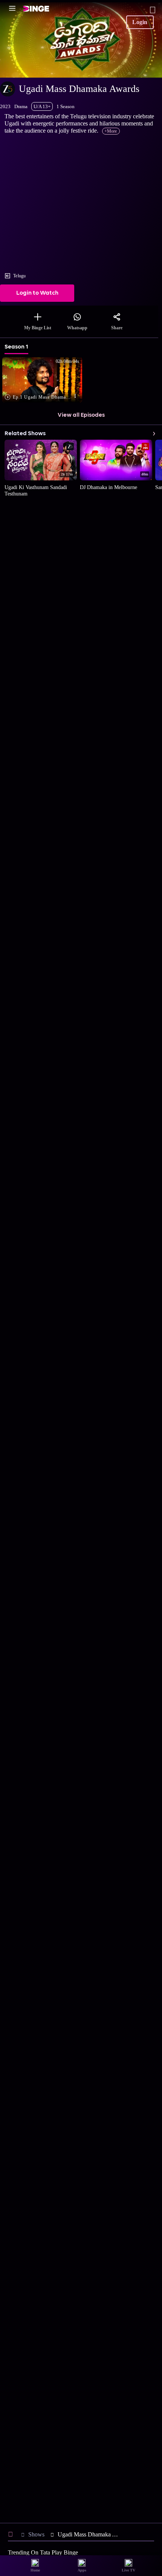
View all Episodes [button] (81, 415)
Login (140, 22)
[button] (45, 380)
